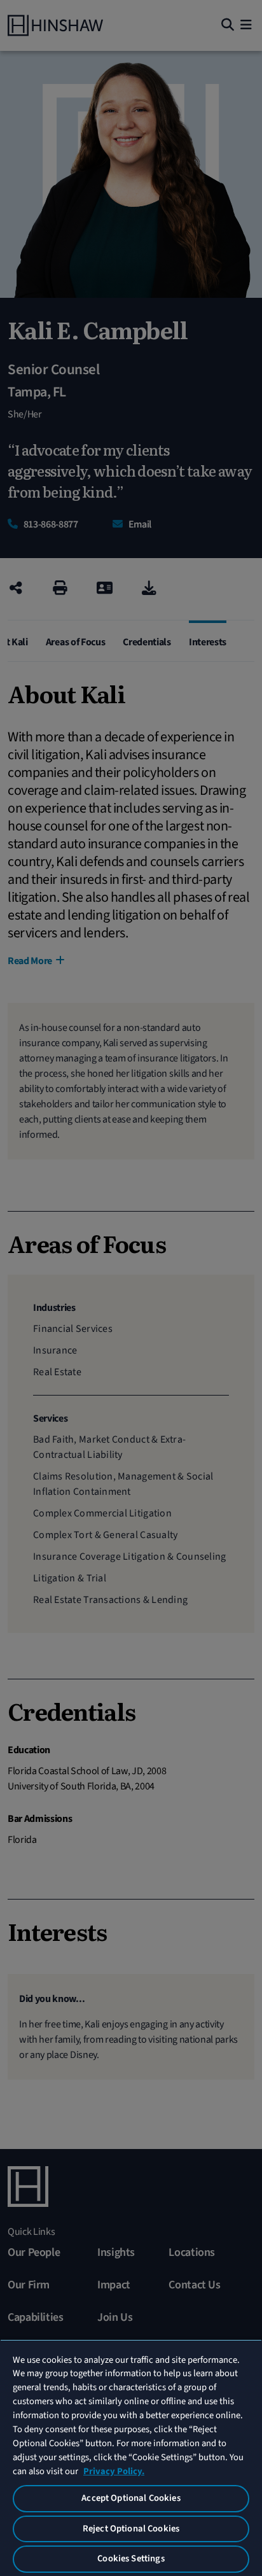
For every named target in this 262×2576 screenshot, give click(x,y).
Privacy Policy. (114, 2471)
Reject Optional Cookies (131, 2529)
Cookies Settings (131, 2558)
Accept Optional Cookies (131, 2498)
